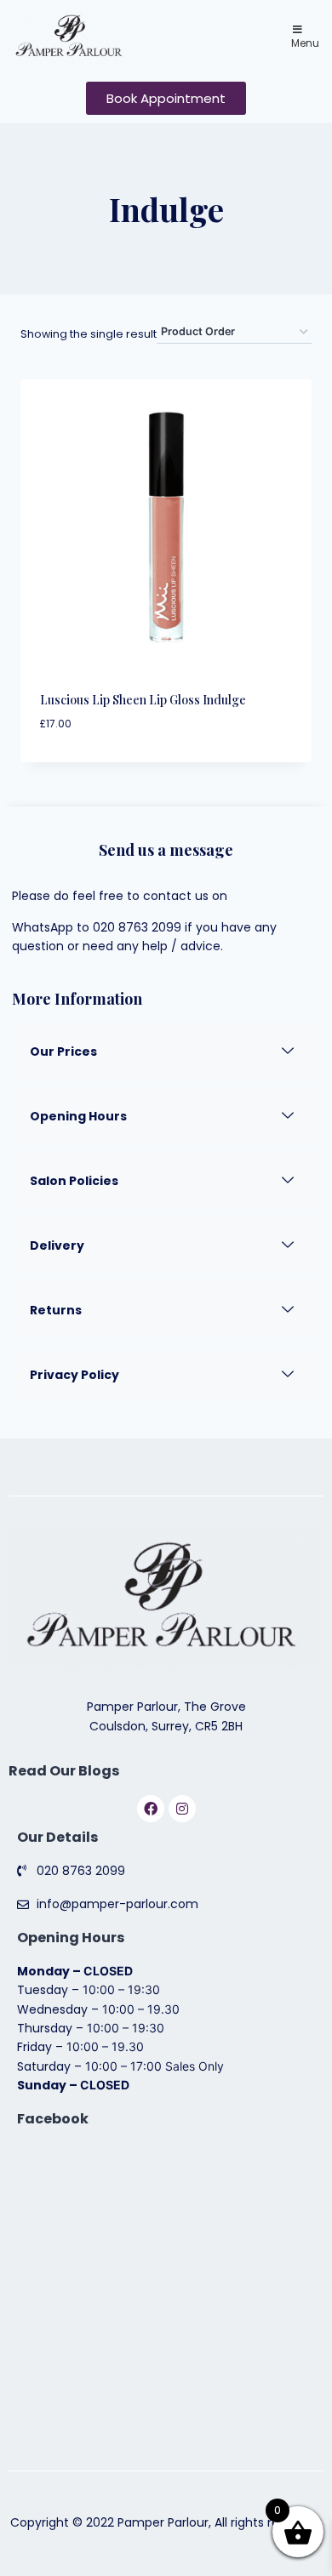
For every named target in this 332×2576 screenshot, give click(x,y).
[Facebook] (151, 1809)
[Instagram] (182, 1809)
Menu (305, 43)
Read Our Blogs (64, 1771)
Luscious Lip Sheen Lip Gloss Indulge (143, 700)
